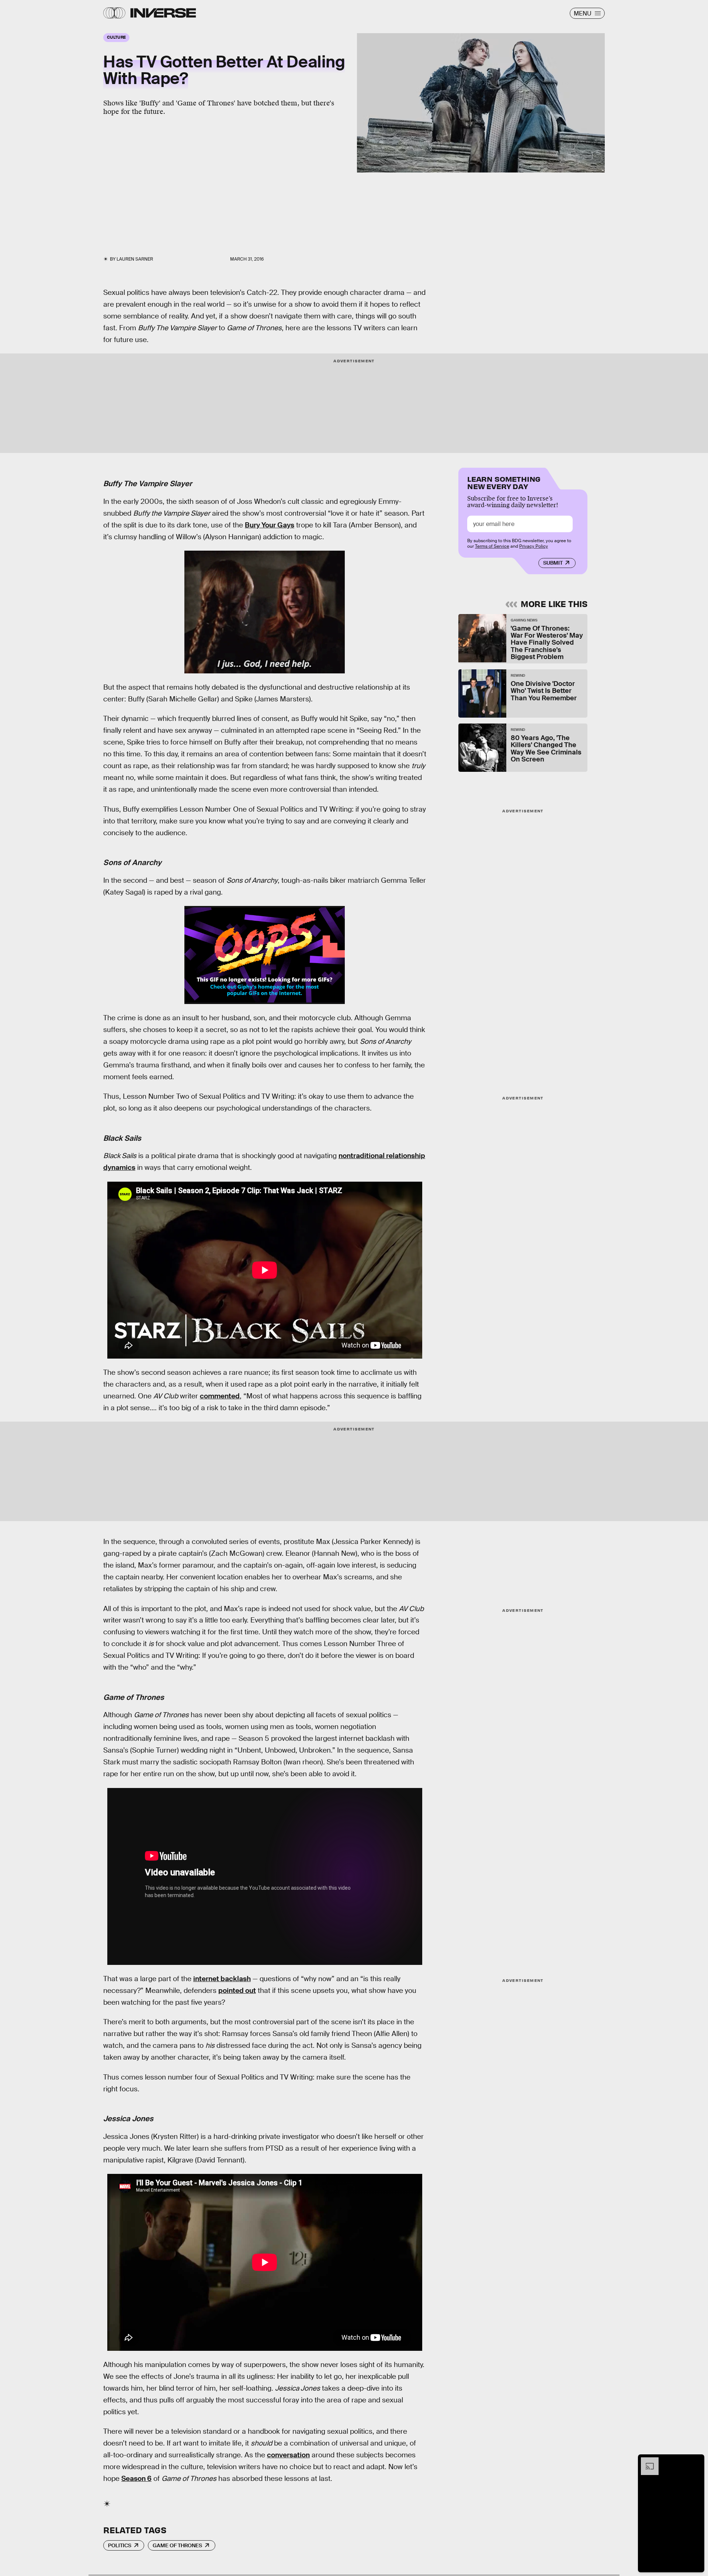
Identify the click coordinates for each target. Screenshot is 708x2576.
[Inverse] (163, 13)
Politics (120, 2545)
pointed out (237, 1991)
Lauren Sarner (135, 259)
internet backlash (222, 1979)
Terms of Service (492, 546)
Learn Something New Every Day (504, 482)
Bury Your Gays (270, 525)
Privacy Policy (534, 546)
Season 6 (136, 2479)
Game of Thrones (177, 2545)
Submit (553, 563)
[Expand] (646, 2461)
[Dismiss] (696, 2461)
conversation (288, 2455)
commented (220, 1396)
